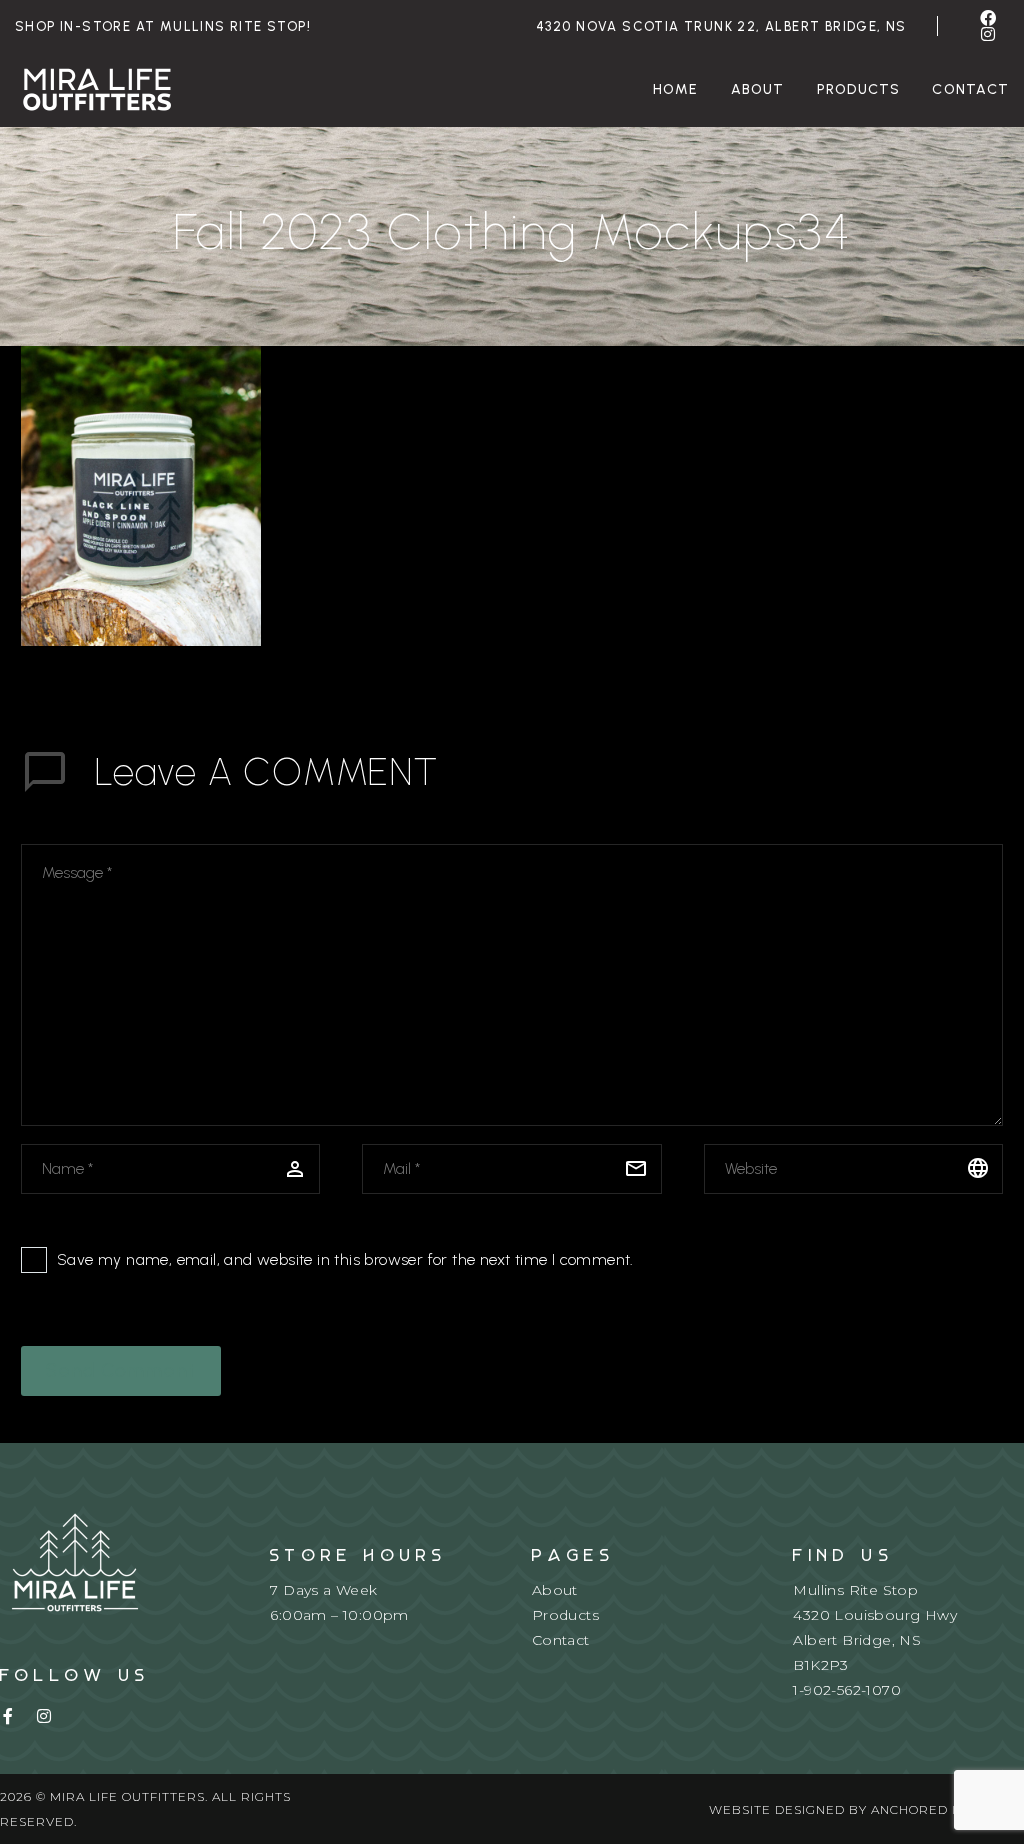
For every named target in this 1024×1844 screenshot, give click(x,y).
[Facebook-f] (8, 1716)
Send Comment (121, 1370)
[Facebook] (988, 18)
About (758, 89)
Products (859, 89)
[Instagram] (988, 34)
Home (676, 89)
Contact (561, 1640)
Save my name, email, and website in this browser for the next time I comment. (345, 1259)
